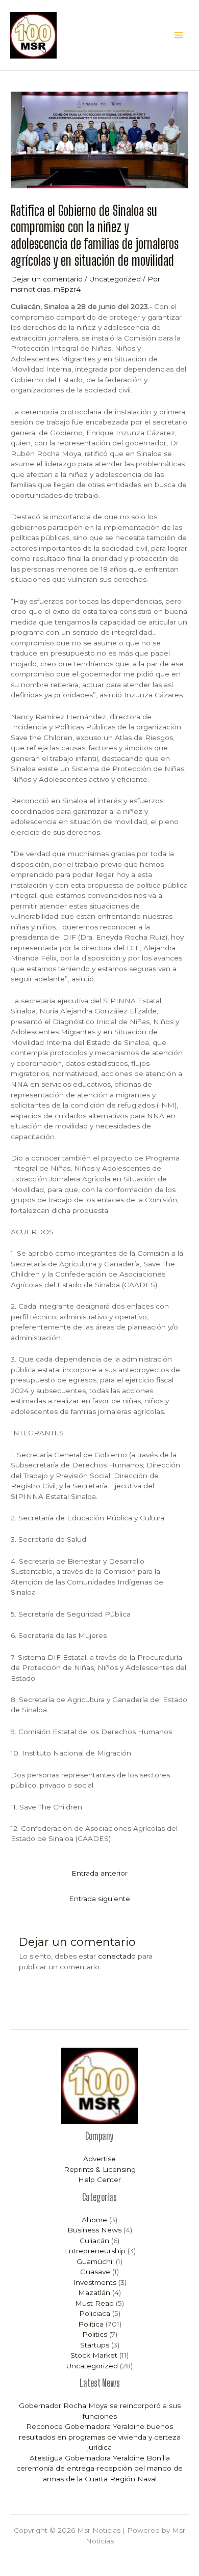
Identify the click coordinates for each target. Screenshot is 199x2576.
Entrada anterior (99, 1873)
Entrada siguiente (99, 1899)
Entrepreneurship (95, 2251)
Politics (95, 2334)
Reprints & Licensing (100, 2169)
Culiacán (94, 2241)
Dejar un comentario (47, 279)
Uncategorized (115, 279)
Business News (94, 2230)
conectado (117, 1956)
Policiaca (95, 2313)
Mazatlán (94, 2292)
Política (91, 2324)
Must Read (94, 2303)
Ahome (94, 2220)
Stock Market (94, 2355)
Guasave (95, 2272)
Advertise (99, 2159)
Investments (95, 2282)
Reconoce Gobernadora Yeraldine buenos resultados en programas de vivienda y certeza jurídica (100, 2437)
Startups (95, 2345)
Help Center (99, 2179)
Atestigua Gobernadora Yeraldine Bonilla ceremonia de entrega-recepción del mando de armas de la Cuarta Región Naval (99, 2468)
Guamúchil (95, 2261)
